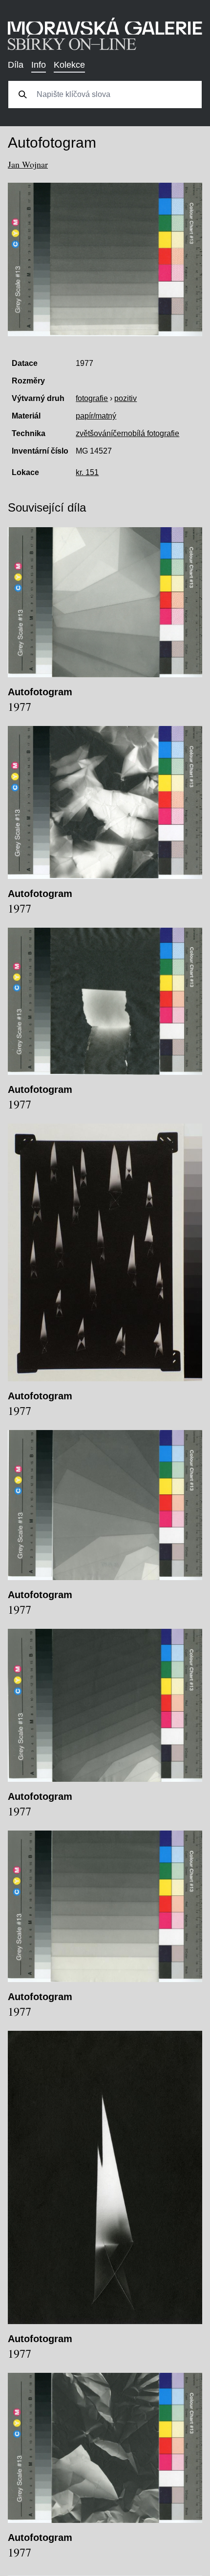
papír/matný (96, 416)
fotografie (92, 398)
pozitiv (126, 398)
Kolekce (69, 65)
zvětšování (94, 433)
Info (39, 65)
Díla (16, 65)
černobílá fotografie (146, 433)
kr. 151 (87, 472)
